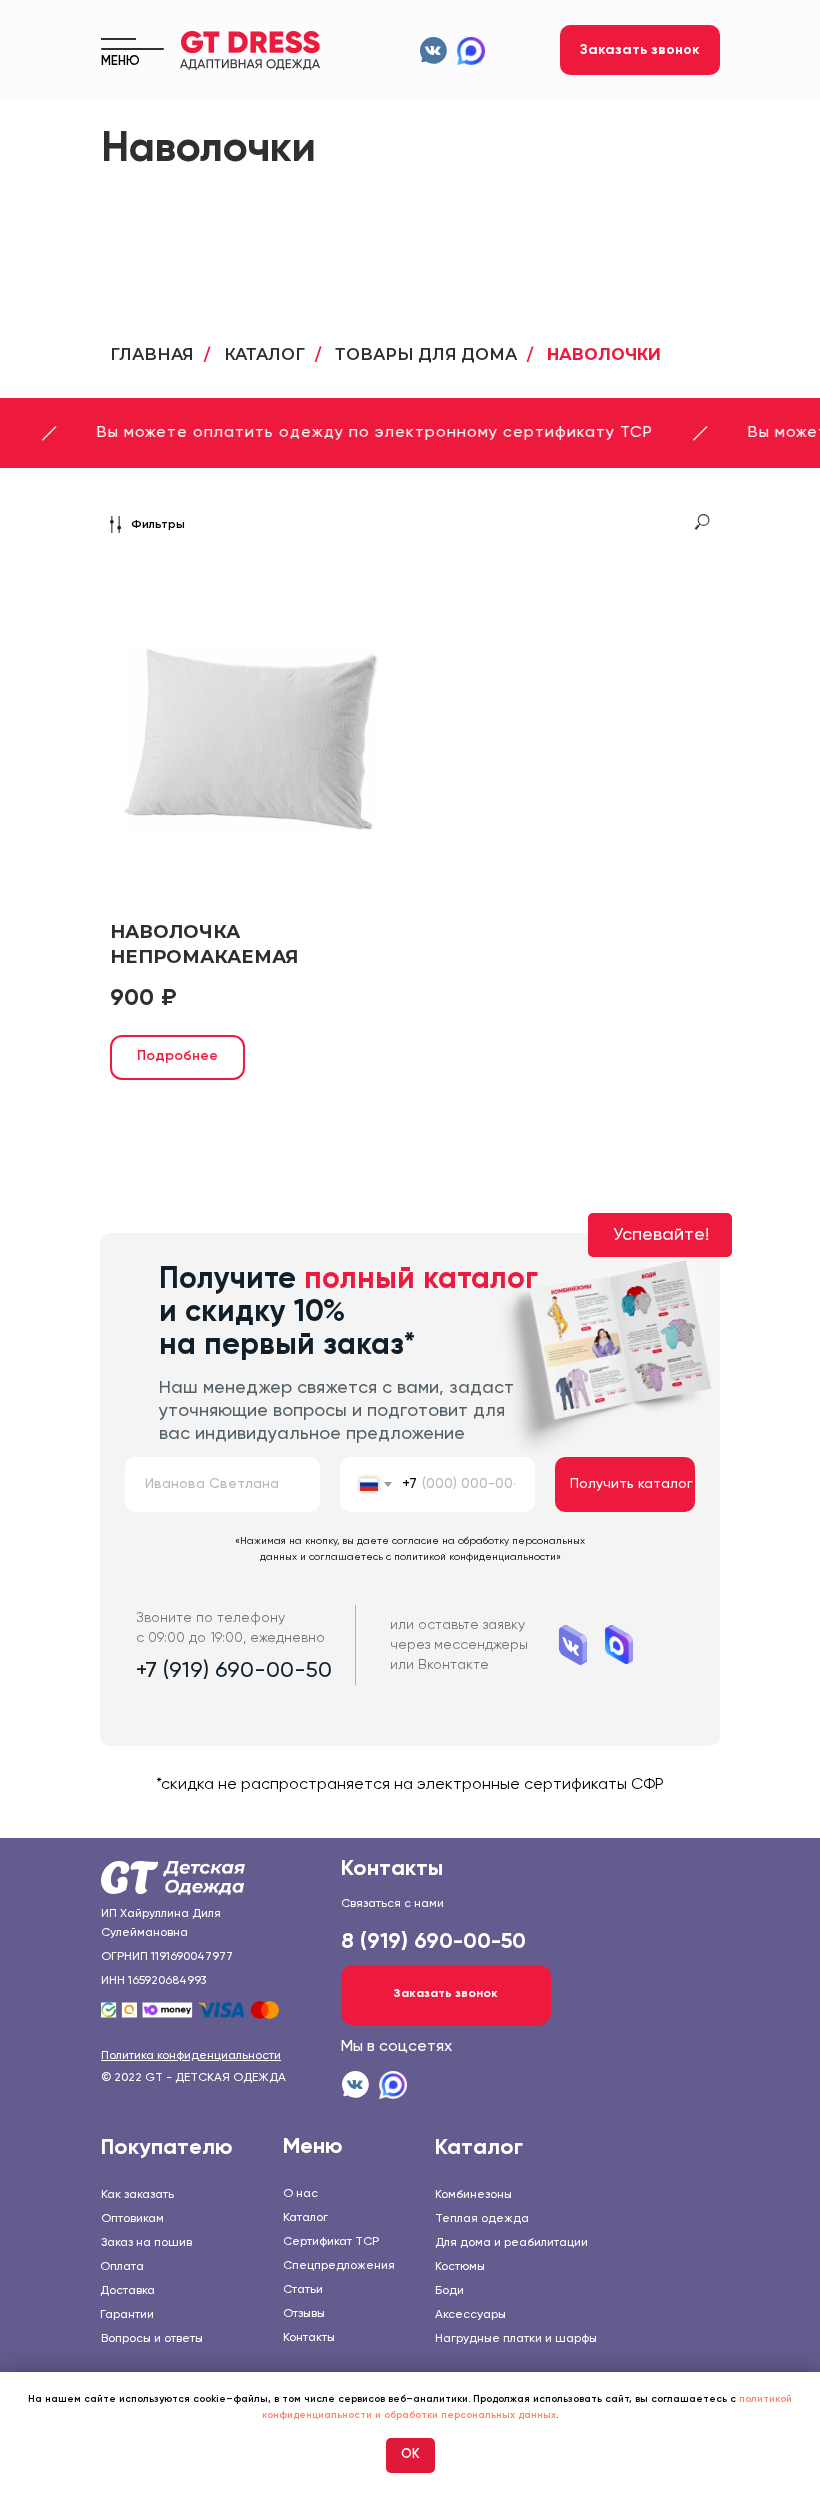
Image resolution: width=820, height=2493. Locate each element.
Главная (152, 354)
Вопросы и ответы (152, 2339)
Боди (449, 2291)
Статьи (303, 2290)
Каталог (264, 354)
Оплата (122, 2267)
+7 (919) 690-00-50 (234, 1671)
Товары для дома (426, 354)
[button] (640, 50)
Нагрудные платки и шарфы (516, 2339)
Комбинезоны (473, 2195)
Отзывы (304, 2314)
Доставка (127, 2291)
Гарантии (127, 2315)
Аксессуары (470, 2315)
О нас (300, 2194)
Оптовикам (132, 2219)
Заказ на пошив (146, 2243)
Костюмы (460, 2267)
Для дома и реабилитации (511, 2243)
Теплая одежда (482, 2219)
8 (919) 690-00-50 (433, 1942)
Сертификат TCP (331, 2242)
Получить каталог (631, 1484)
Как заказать (137, 2195)
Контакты (309, 2338)
